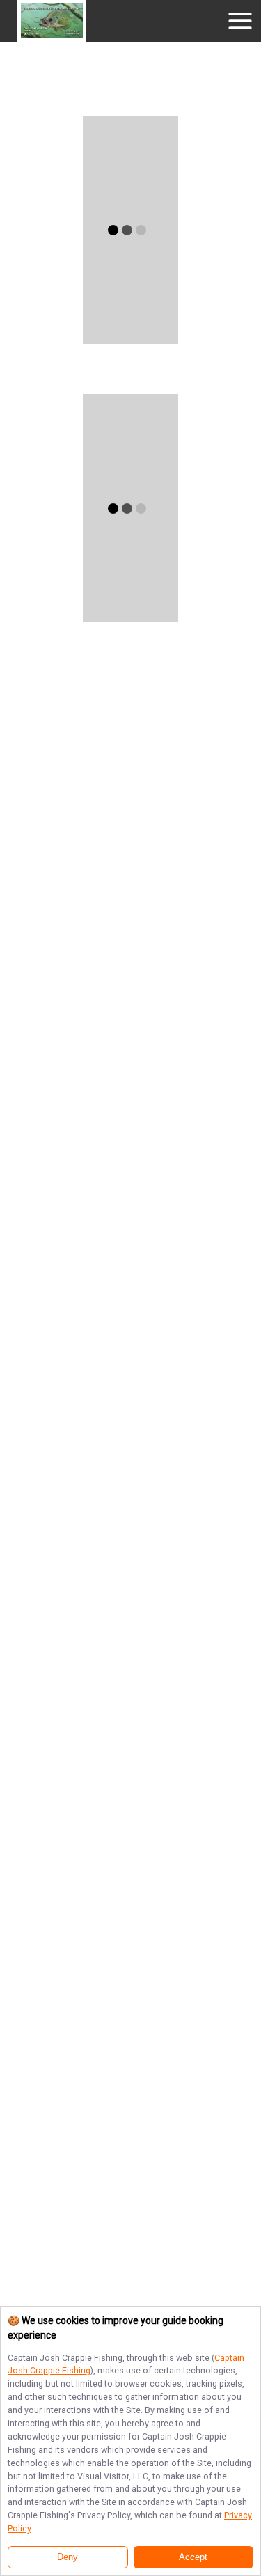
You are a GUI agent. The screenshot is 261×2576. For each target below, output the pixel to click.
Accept (193, 2557)
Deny (68, 2557)
